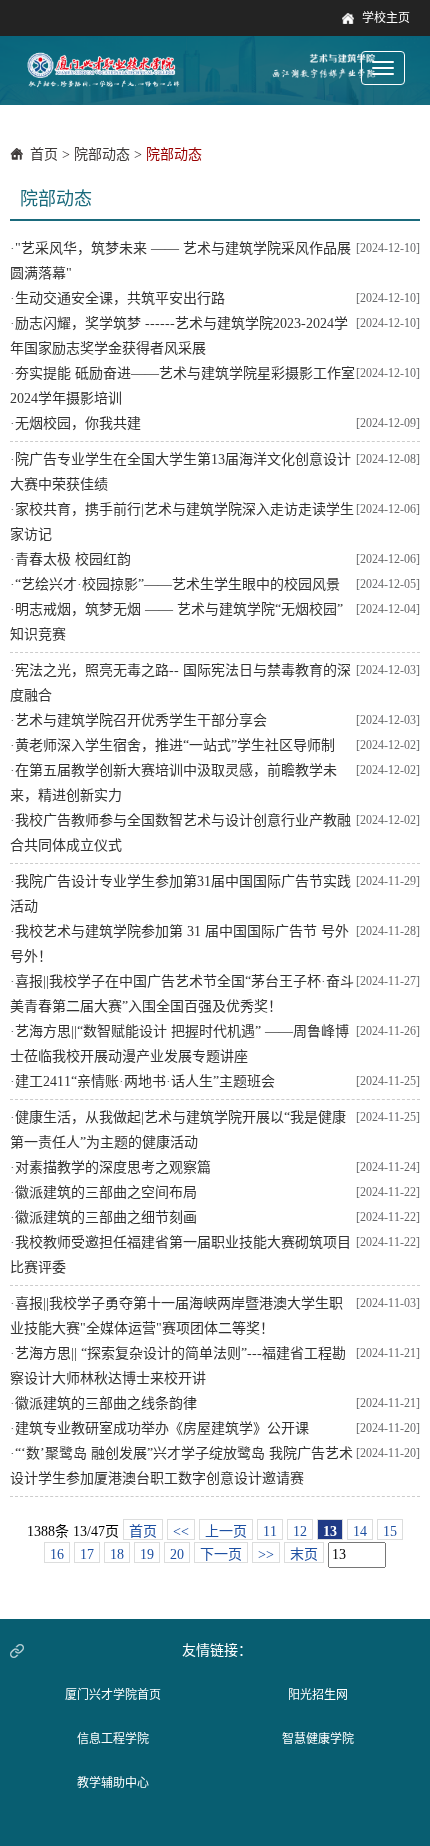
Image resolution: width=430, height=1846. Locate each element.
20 (177, 1554)
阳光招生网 (318, 1695)
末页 (304, 1554)
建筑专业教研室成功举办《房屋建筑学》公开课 (162, 1428)
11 (270, 1531)
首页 (44, 154)
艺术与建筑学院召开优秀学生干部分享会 (141, 720)
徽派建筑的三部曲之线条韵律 (106, 1403)
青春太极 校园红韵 (73, 559)
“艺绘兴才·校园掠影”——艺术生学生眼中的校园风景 (177, 584)
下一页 (221, 1554)
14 (360, 1531)
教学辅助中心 (113, 1783)
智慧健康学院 (318, 1739)
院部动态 (102, 154)
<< (181, 1531)
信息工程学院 (113, 1739)
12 (300, 1531)
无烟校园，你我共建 (78, 423)
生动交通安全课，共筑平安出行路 (120, 298)
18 (117, 1554)
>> (266, 1554)
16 (57, 1554)
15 (390, 1531)
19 (147, 1554)
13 (330, 1531)
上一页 (226, 1531)
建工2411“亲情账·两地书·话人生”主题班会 (145, 1081)
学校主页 (386, 18)
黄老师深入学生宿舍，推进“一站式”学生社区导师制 (175, 745)
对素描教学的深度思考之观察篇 (113, 1167)
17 (87, 1554)
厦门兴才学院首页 (113, 1695)
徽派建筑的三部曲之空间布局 (106, 1192)
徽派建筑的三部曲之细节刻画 (106, 1217)
